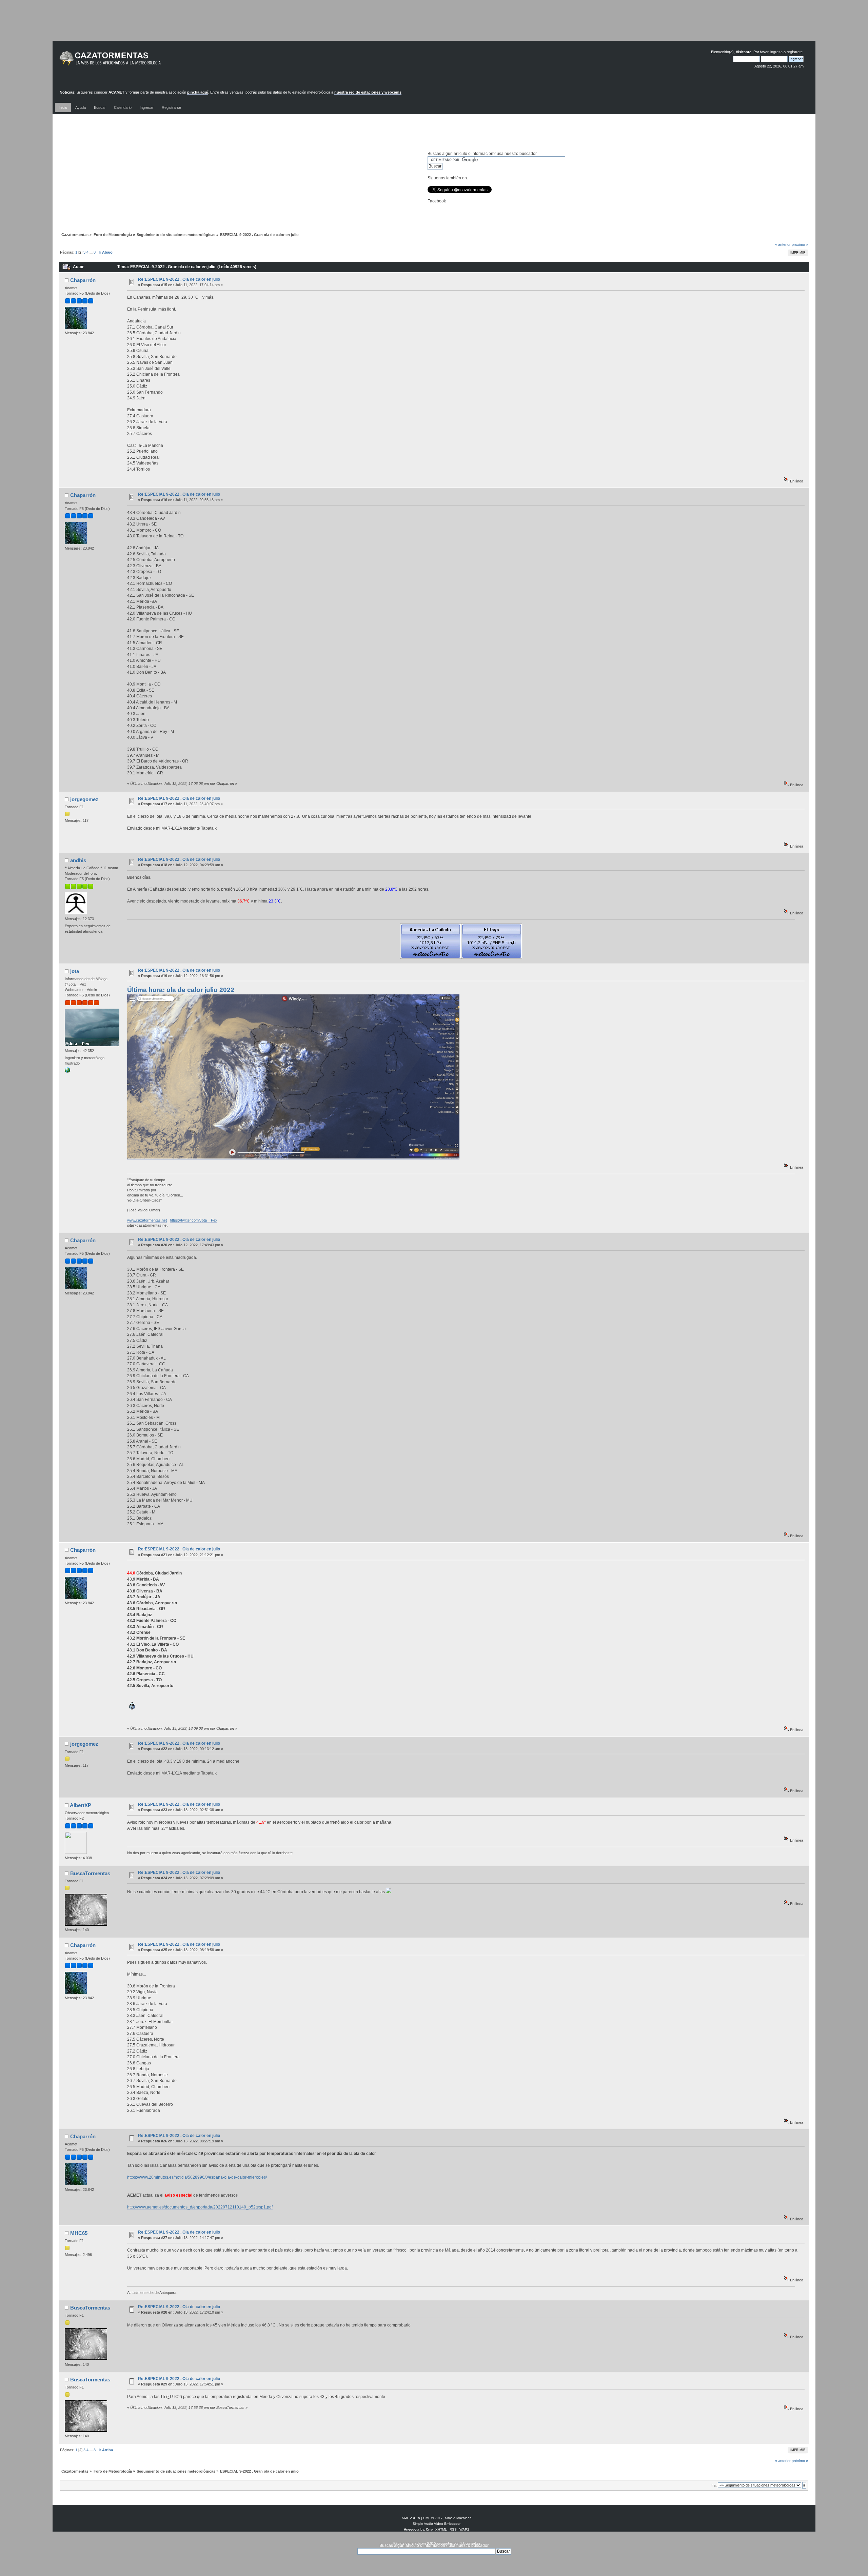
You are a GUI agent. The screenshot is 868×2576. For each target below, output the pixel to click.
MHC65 (79, 2233)
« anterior (783, 244)
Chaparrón (83, 280)
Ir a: (714, 2485)
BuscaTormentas (90, 1873)
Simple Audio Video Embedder (437, 2524)
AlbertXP (81, 1805)
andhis (78, 860)
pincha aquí (198, 92)
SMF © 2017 (433, 2518)
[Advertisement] (434, 25)
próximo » (800, 244)
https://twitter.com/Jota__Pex (194, 1220)
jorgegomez (84, 799)
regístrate (795, 52)
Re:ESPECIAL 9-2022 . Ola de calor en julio (179, 279)
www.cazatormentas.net (147, 1220)
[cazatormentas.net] (67, 1071)
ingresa (776, 52)
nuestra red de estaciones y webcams (368, 92)
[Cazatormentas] (136, 61)
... (92, 252)
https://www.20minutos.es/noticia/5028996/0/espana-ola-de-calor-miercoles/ (197, 2177)
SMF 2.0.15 (411, 2518)
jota (75, 971)
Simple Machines (458, 2518)
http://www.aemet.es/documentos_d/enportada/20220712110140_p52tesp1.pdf (200, 2207)
